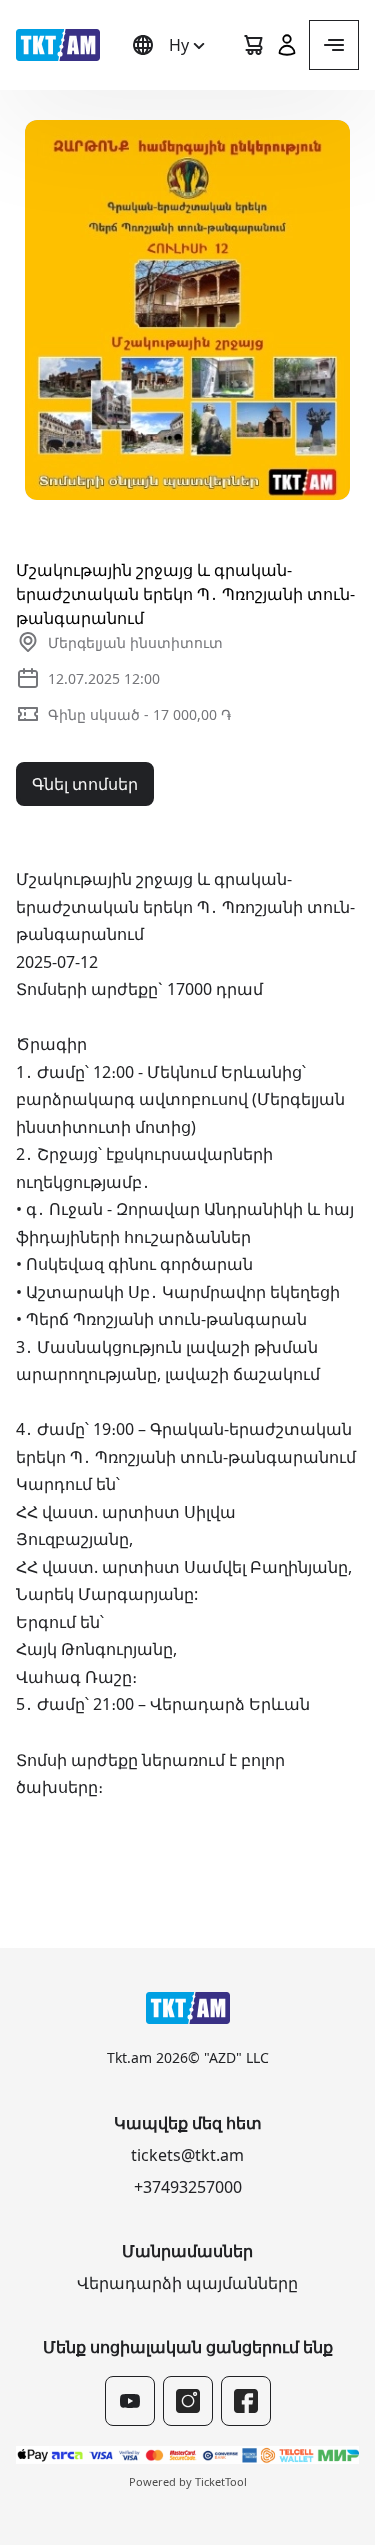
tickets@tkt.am (187, 2155)
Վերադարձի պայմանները (187, 2283)
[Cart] (253, 45)
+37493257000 (188, 2187)
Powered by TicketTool (188, 2481)
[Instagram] (188, 2401)
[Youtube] (130, 2401)
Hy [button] (179, 45)
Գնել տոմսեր (85, 784)
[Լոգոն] (58, 45)
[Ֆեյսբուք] (246, 2401)
